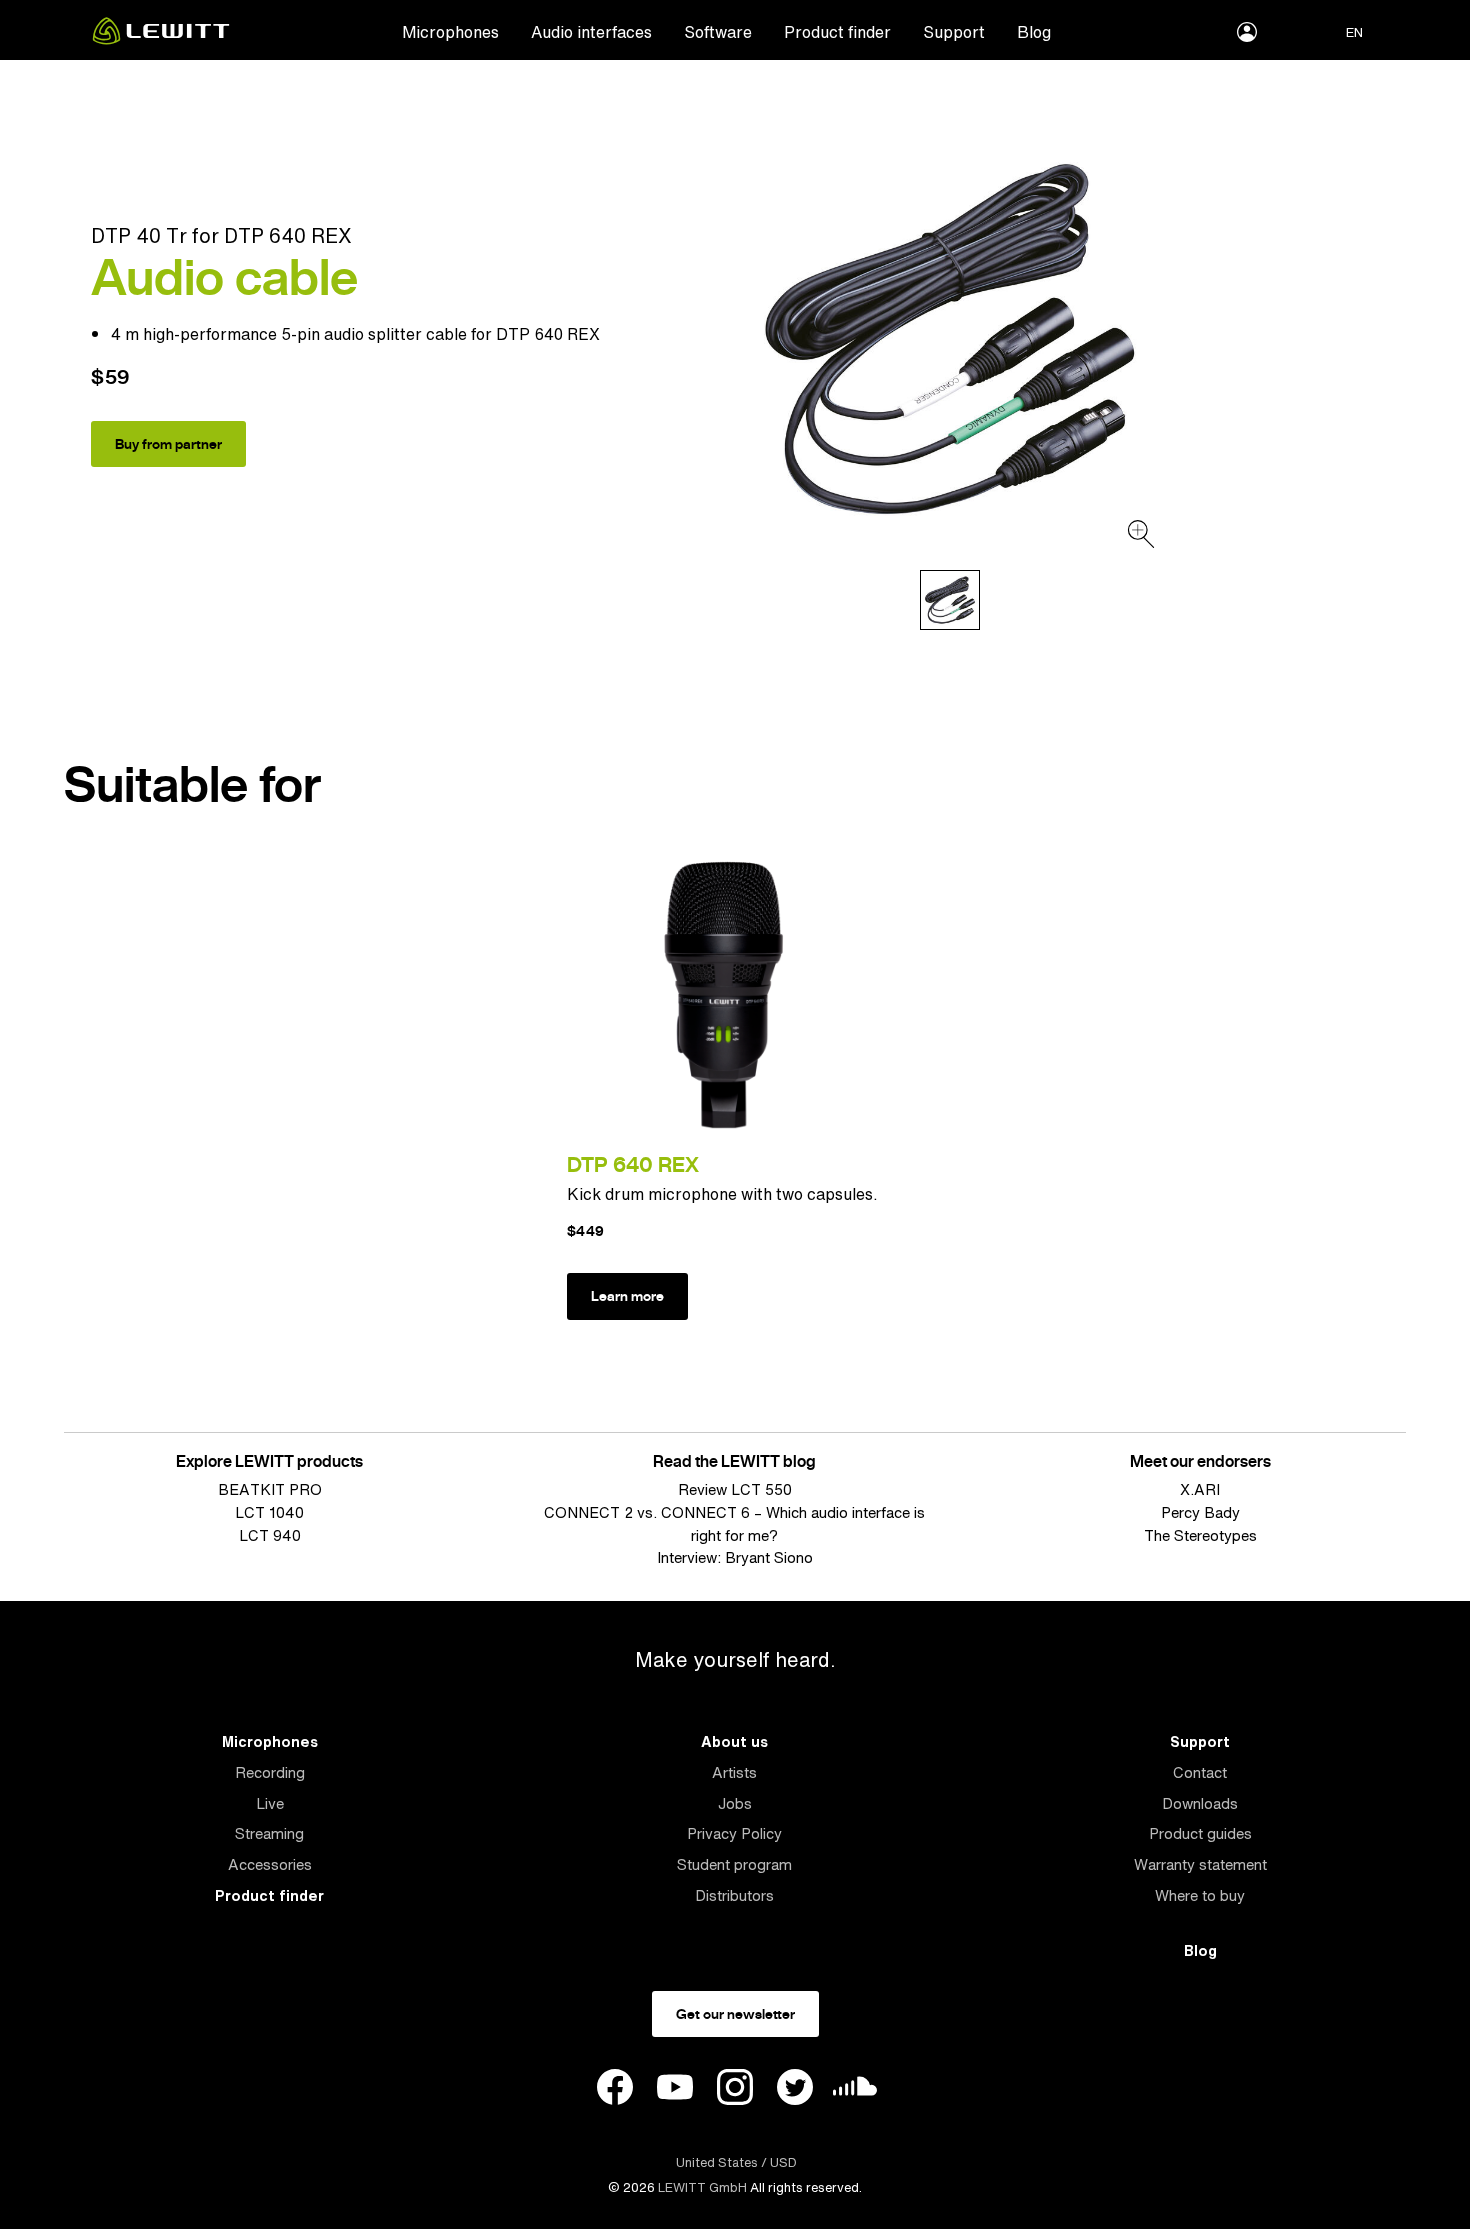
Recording (270, 1772)
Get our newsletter (735, 2014)
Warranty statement (1200, 1864)
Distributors (734, 1895)
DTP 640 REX (633, 1164)
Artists (734, 1772)
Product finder (837, 32)
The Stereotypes (1200, 1535)
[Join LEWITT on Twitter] (795, 2090)
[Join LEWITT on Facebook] (615, 2090)
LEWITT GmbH (702, 2187)
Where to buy (1200, 1895)
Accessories (270, 1864)
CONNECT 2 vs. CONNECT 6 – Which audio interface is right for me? (734, 1524)
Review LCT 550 (735, 1489)
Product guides (1200, 1833)
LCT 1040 (269, 1512)
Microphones (450, 32)
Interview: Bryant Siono (735, 1557)
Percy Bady (1200, 1512)
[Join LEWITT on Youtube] (675, 2090)
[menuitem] (450, 31)
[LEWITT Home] (161, 39)
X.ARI (1200, 1489)
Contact (1200, 1772)
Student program (734, 1864)
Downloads (1200, 1803)
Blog (1034, 32)
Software (718, 32)
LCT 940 (270, 1535)
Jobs (735, 1803)
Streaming (269, 1833)
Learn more (627, 1296)
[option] (950, 339)
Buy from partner (168, 444)
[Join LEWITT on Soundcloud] (855, 2091)
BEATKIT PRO (270, 1489)
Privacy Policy (734, 1833)
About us (734, 1741)
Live (270, 1803)
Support (954, 32)
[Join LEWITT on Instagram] (735, 2090)
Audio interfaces (591, 32)
